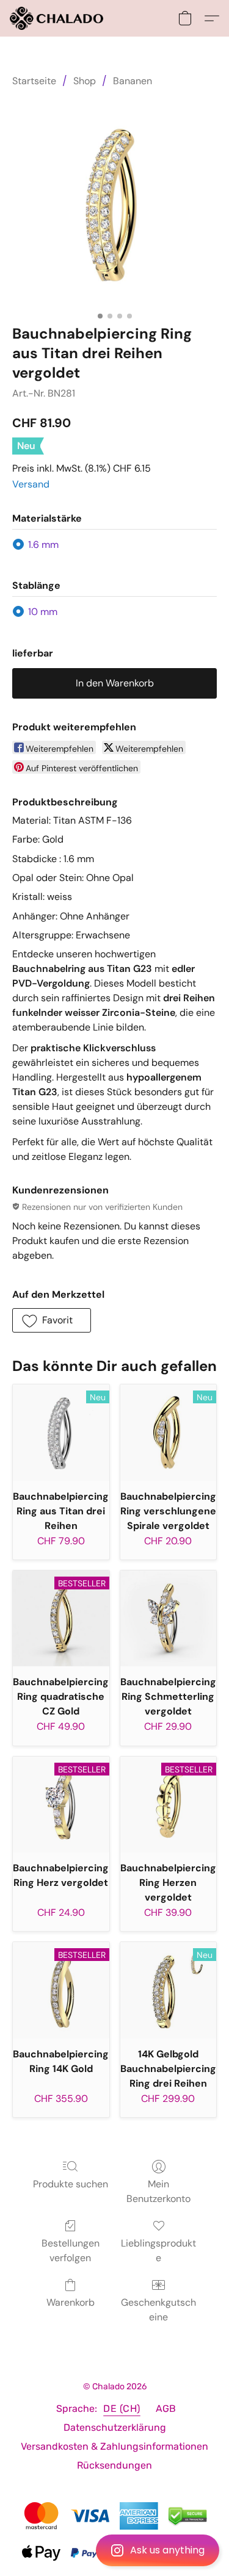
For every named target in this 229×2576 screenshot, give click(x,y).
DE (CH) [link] (122, 2409)
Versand (31, 484)
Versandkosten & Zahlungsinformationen (114, 2446)
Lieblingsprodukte (158, 2250)
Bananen (133, 81)
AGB (166, 2409)
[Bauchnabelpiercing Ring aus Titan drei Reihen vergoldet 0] (114, 203)
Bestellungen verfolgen (71, 2250)
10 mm (43, 612)
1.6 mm (43, 545)
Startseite (34, 81)
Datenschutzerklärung (115, 2427)
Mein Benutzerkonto (158, 2191)
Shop (85, 81)
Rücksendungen (114, 2465)
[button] (114, 2550)
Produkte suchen (71, 2184)
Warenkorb (71, 2302)
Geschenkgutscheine (158, 2310)
